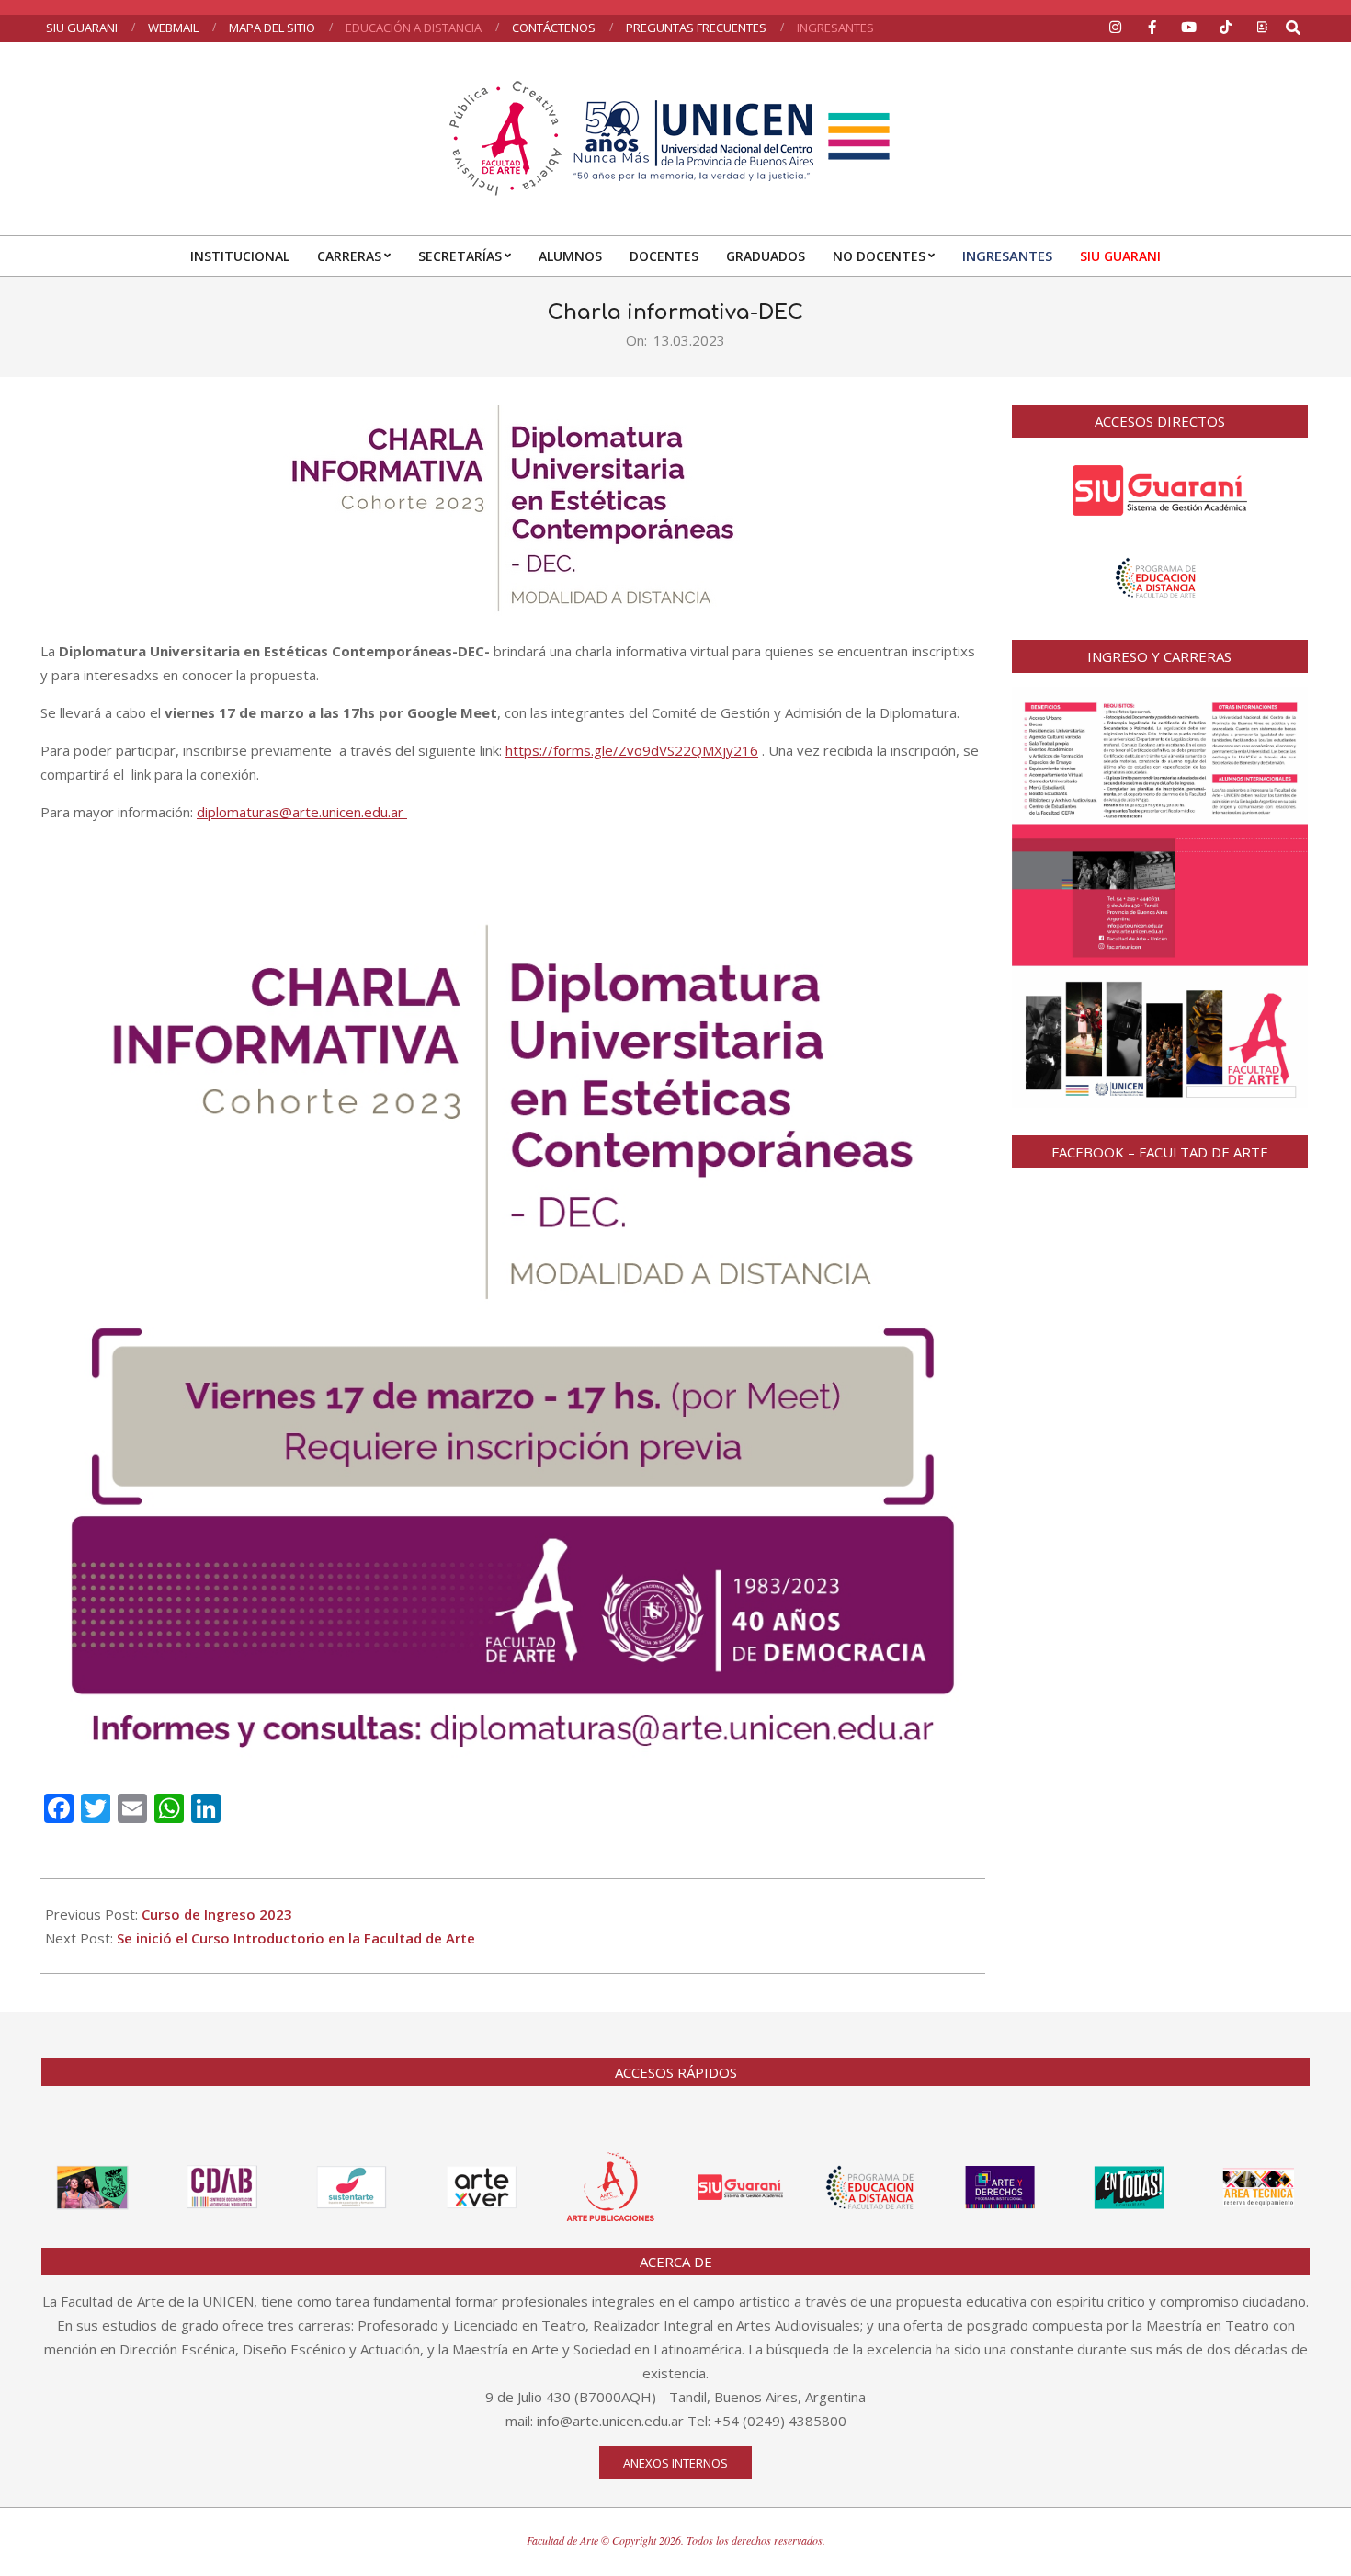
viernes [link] (190, 712)
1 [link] (223, 712)
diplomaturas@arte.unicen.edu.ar (302, 812)
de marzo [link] (272, 712)
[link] (237, 712)
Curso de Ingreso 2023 (217, 1914)
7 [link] (231, 712)
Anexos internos (675, 2463)
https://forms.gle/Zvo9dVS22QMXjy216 (632, 750)
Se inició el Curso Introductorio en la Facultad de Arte (296, 1938)
